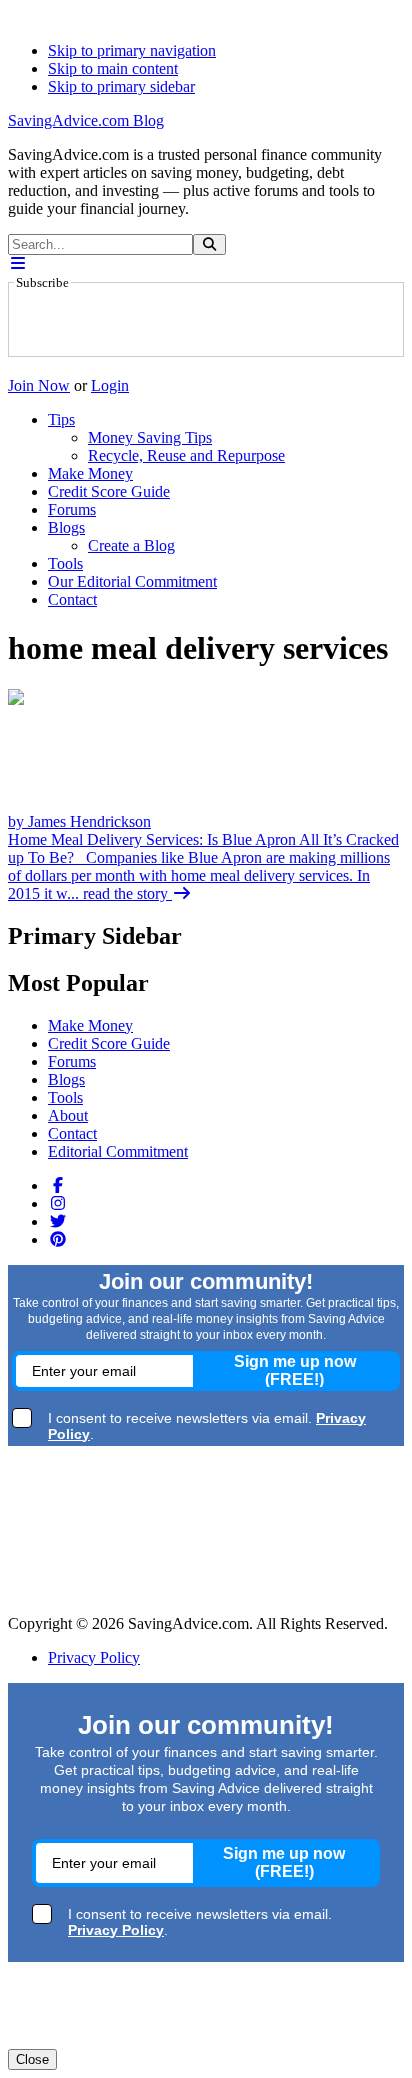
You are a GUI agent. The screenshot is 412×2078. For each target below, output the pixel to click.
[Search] (209, 244)
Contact (72, 1133)
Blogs (66, 1079)
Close (32, 2059)
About (68, 1115)
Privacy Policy (94, 1657)
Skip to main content (113, 68)
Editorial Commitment (118, 1151)
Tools (65, 1097)
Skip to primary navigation (132, 50)
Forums (72, 1061)
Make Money (90, 1025)
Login (110, 385)
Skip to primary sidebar (121, 86)
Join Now (39, 385)
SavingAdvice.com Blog (86, 120)
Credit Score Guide (109, 1043)
